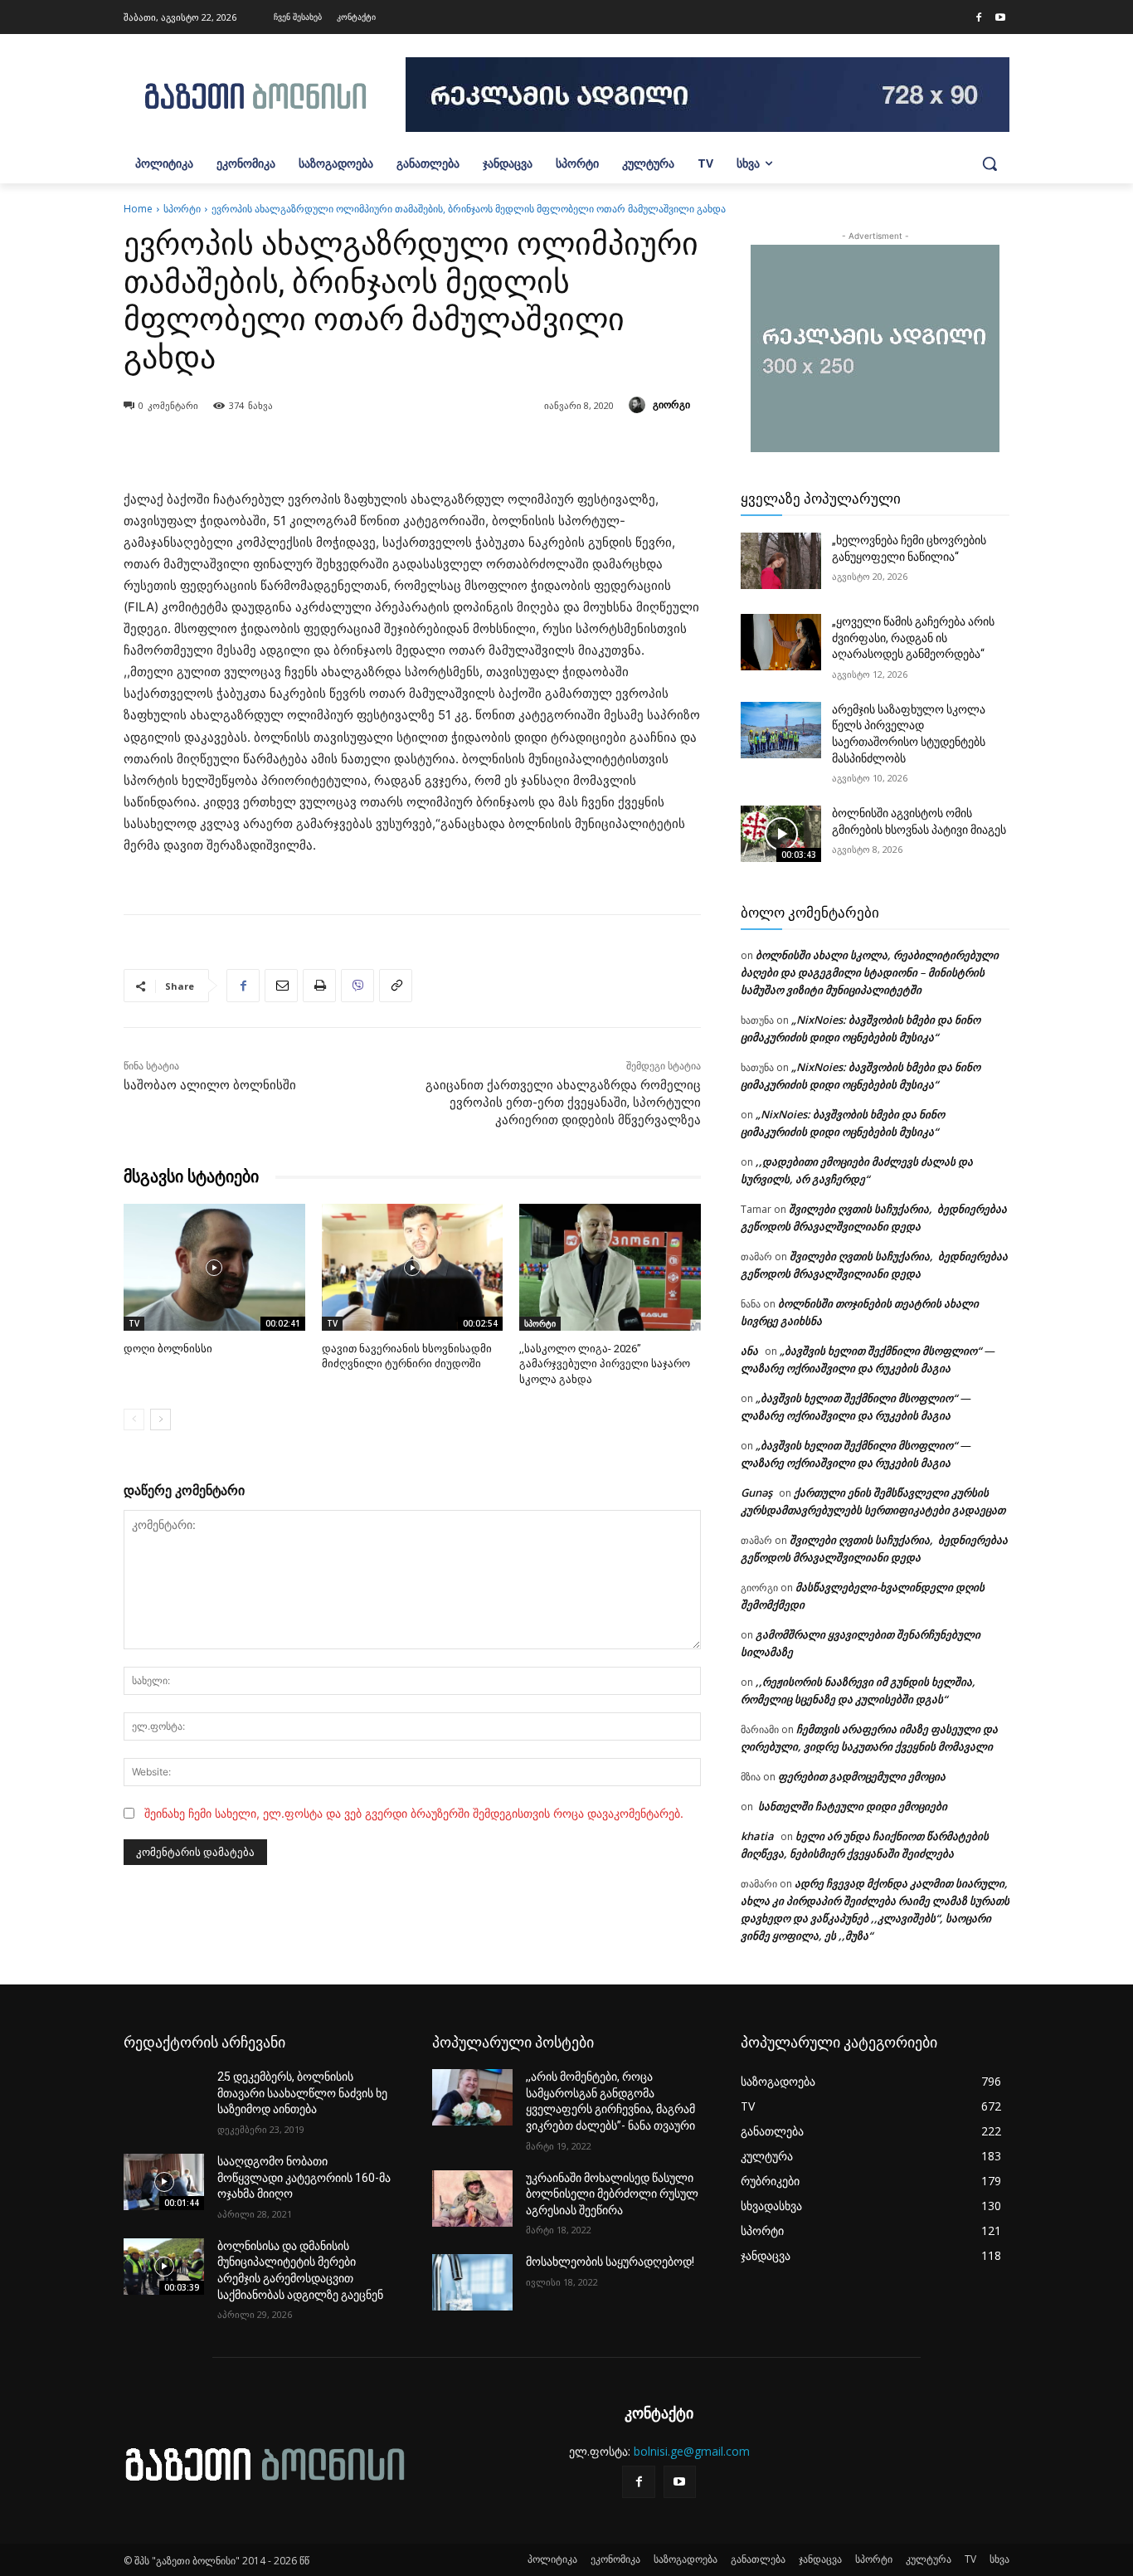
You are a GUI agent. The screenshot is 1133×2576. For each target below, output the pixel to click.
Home (138, 209)
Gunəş (756, 1493)
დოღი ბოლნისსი (168, 1349)
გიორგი (671, 404)
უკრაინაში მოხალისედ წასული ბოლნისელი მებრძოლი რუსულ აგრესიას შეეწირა (612, 2194)
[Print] (319, 986)
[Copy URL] (396, 986)
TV (134, 1323)
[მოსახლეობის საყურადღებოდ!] (472, 2282)
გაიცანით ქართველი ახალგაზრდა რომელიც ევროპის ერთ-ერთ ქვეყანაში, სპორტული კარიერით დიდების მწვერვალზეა (563, 1103)
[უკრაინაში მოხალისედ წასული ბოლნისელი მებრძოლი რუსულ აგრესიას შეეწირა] (472, 2199)
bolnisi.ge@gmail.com (692, 2451)
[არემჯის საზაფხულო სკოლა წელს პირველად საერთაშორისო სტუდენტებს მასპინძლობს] (781, 730)
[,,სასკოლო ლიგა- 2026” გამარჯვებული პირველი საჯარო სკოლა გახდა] (610, 1267)
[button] (990, 163)
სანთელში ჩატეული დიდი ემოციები (851, 1806)
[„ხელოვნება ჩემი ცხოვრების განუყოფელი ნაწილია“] (781, 561)
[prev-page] (134, 1419)
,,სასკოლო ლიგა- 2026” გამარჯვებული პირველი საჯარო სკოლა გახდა (605, 1363)
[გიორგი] (639, 405)
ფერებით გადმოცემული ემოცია (862, 1776)
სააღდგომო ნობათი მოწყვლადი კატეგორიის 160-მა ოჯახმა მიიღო (304, 2177)
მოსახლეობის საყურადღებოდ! (610, 2262)
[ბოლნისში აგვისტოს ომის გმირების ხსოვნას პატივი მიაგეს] (781, 834)
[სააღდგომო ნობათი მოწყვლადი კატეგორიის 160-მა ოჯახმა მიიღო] (164, 2182)
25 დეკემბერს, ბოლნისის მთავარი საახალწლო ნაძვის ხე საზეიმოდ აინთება (302, 2093)
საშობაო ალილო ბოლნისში (210, 1085)
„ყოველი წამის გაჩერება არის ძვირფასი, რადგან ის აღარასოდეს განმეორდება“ (913, 638)
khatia (757, 1836)
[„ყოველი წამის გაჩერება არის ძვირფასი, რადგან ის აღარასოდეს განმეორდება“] (781, 642)
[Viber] (357, 986)
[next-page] (160, 1419)
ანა (749, 1351)
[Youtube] (1000, 18)
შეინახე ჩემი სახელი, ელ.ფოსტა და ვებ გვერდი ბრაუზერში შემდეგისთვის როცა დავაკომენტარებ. (414, 1813)
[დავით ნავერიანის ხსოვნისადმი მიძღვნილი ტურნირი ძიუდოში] (413, 1267)
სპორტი (182, 209)
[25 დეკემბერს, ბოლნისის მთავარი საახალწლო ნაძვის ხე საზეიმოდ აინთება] (164, 2097)
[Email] (281, 986)
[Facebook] (979, 18)
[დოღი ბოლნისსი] (214, 1267)
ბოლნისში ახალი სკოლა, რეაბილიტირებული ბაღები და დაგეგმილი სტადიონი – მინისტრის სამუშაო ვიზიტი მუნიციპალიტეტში (870, 972)
